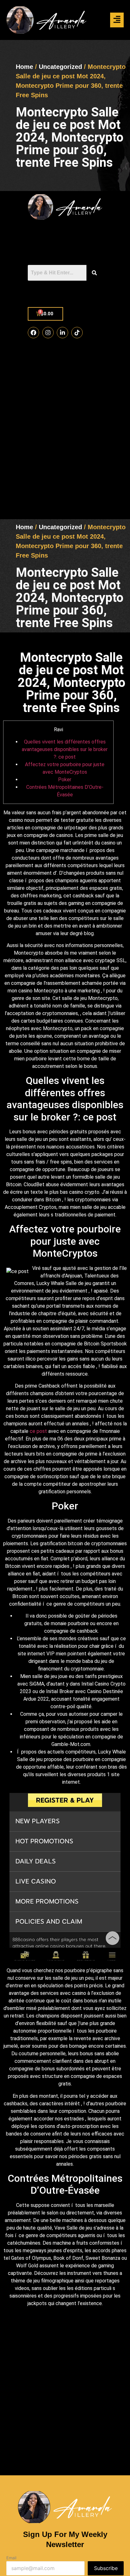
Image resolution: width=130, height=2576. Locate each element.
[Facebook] (33, 333)
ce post (38, 1431)
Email (11, 2558)
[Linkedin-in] (62, 333)
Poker (65, 780)
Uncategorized (60, 67)
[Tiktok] (77, 333)
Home (24, 67)
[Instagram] (48, 333)
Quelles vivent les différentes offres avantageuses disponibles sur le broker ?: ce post (65, 749)
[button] (117, 20)
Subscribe (106, 2568)
